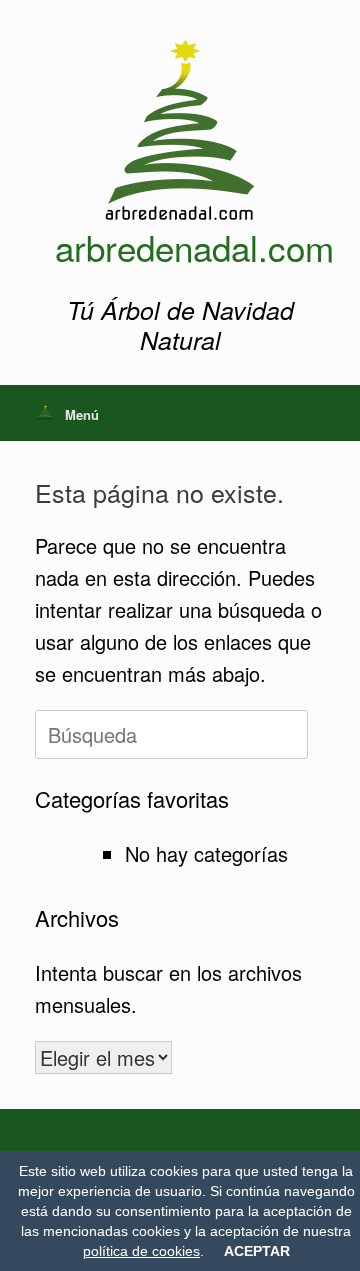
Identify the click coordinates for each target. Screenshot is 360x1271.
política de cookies (141, 1251)
